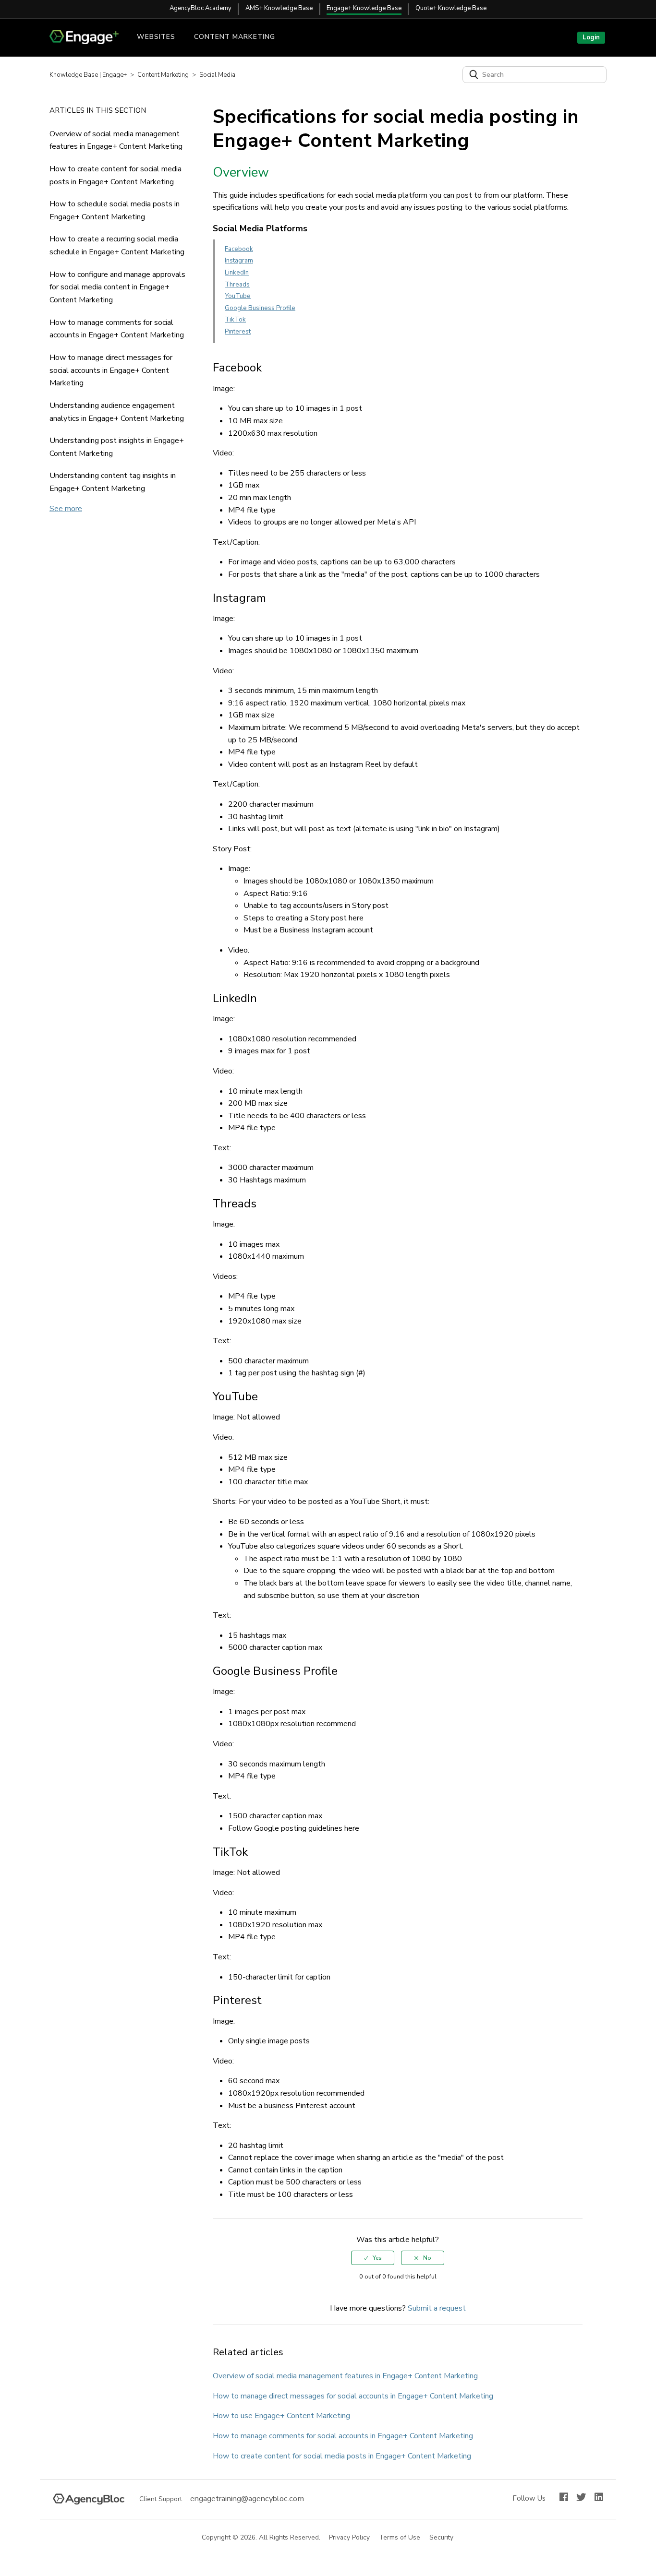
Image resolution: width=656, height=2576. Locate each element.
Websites (156, 37)
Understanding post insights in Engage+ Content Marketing (117, 447)
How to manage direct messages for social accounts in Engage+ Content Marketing (111, 370)
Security (442, 2538)
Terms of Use (400, 2538)
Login (591, 37)
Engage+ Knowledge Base (364, 8)
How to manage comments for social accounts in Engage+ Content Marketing (117, 329)
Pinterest (238, 332)
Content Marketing (235, 37)
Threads (237, 285)
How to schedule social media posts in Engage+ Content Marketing (115, 210)
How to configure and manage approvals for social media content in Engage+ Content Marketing (117, 287)
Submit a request (437, 2308)
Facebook (239, 249)
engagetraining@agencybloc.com (247, 2499)
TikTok (235, 320)
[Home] (88, 42)
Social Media (217, 75)
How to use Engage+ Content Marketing (281, 2416)
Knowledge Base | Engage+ (88, 75)
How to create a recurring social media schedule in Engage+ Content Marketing (117, 245)
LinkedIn (237, 273)
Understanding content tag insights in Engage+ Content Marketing (113, 482)
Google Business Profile (260, 308)
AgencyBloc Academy (200, 8)
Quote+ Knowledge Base (451, 8)
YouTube (238, 296)
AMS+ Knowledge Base (279, 8)
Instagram (239, 261)
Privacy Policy (350, 2538)
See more (66, 509)
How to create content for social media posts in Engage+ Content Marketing (115, 175)
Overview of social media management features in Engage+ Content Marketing (116, 140)
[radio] (373, 2258)
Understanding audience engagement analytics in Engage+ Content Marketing (117, 412)
